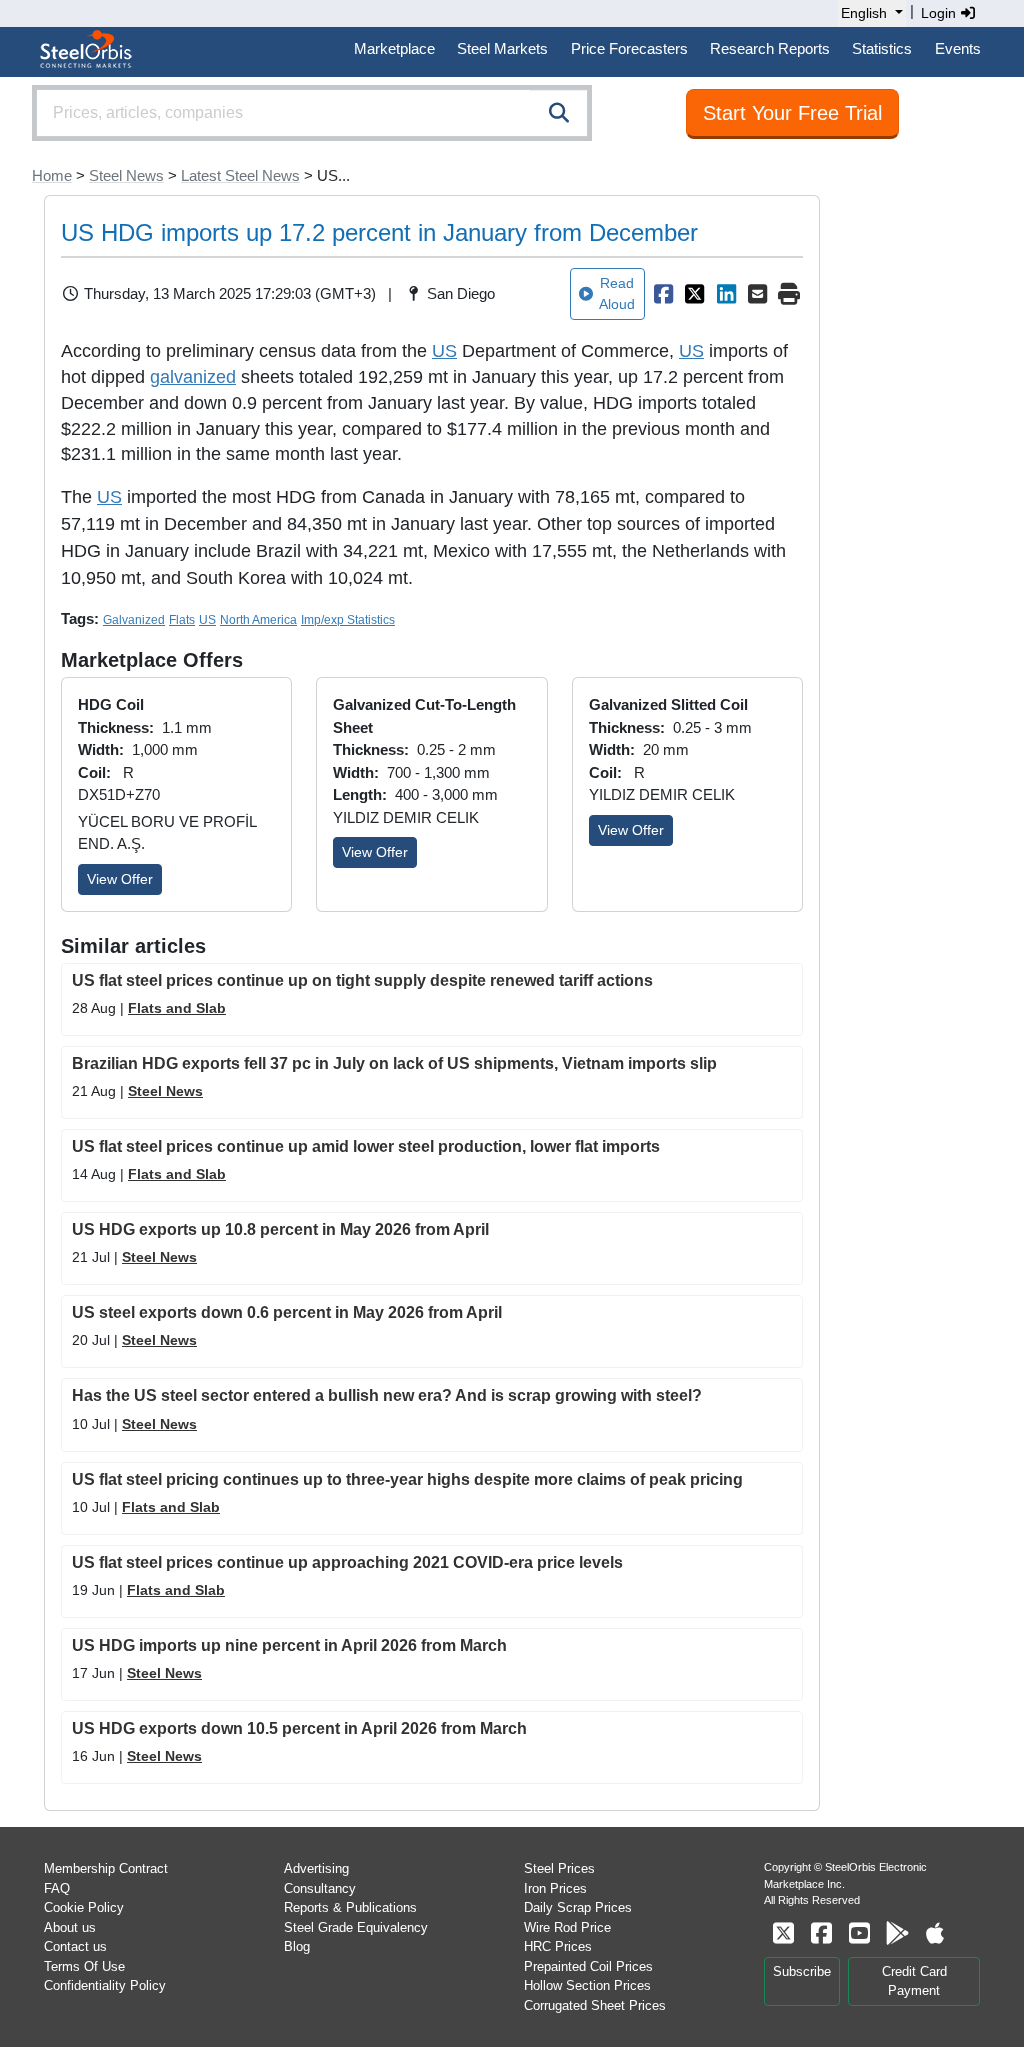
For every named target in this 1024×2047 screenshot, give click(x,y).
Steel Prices (559, 1868)
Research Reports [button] (770, 48)
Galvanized (134, 620)
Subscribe (802, 1971)
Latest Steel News (240, 175)
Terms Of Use (84, 1966)
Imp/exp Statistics (348, 620)
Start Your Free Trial (792, 113)
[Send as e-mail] (758, 294)
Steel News (126, 175)
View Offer (120, 879)
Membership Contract (106, 1868)
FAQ (57, 1888)
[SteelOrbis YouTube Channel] (859, 1933)
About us (70, 1927)
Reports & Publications (350, 1907)
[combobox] (312, 113)
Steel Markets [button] (502, 48)
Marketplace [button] (394, 48)
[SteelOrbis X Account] (783, 1933)
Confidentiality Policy (105, 1985)
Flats (182, 620)
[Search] (559, 113)
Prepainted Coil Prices (588, 1966)
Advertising (316, 1868)
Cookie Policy (84, 1907)
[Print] (789, 294)
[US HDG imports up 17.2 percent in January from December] (663, 294)
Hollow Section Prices (587, 1985)
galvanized (193, 377)
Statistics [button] (882, 48)
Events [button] (958, 48)
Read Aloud (617, 293)
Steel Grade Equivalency (356, 1927)
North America (258, 620)
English (864, 13)
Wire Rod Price (567, 1927)
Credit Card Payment (914, 1981)
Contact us (75, 1946)
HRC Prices (558, 1946)
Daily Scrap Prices (578, 1907)
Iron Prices (555, 1888)
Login (940, 13)
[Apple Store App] (935, 1933)
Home (52, 175)
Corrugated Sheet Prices (595, 2005)
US (444, 351)
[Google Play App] (897, 1933)
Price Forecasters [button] (629, 48)
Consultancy (320, 1888)
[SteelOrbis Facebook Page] (821, 1933)
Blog (297, 1946)
